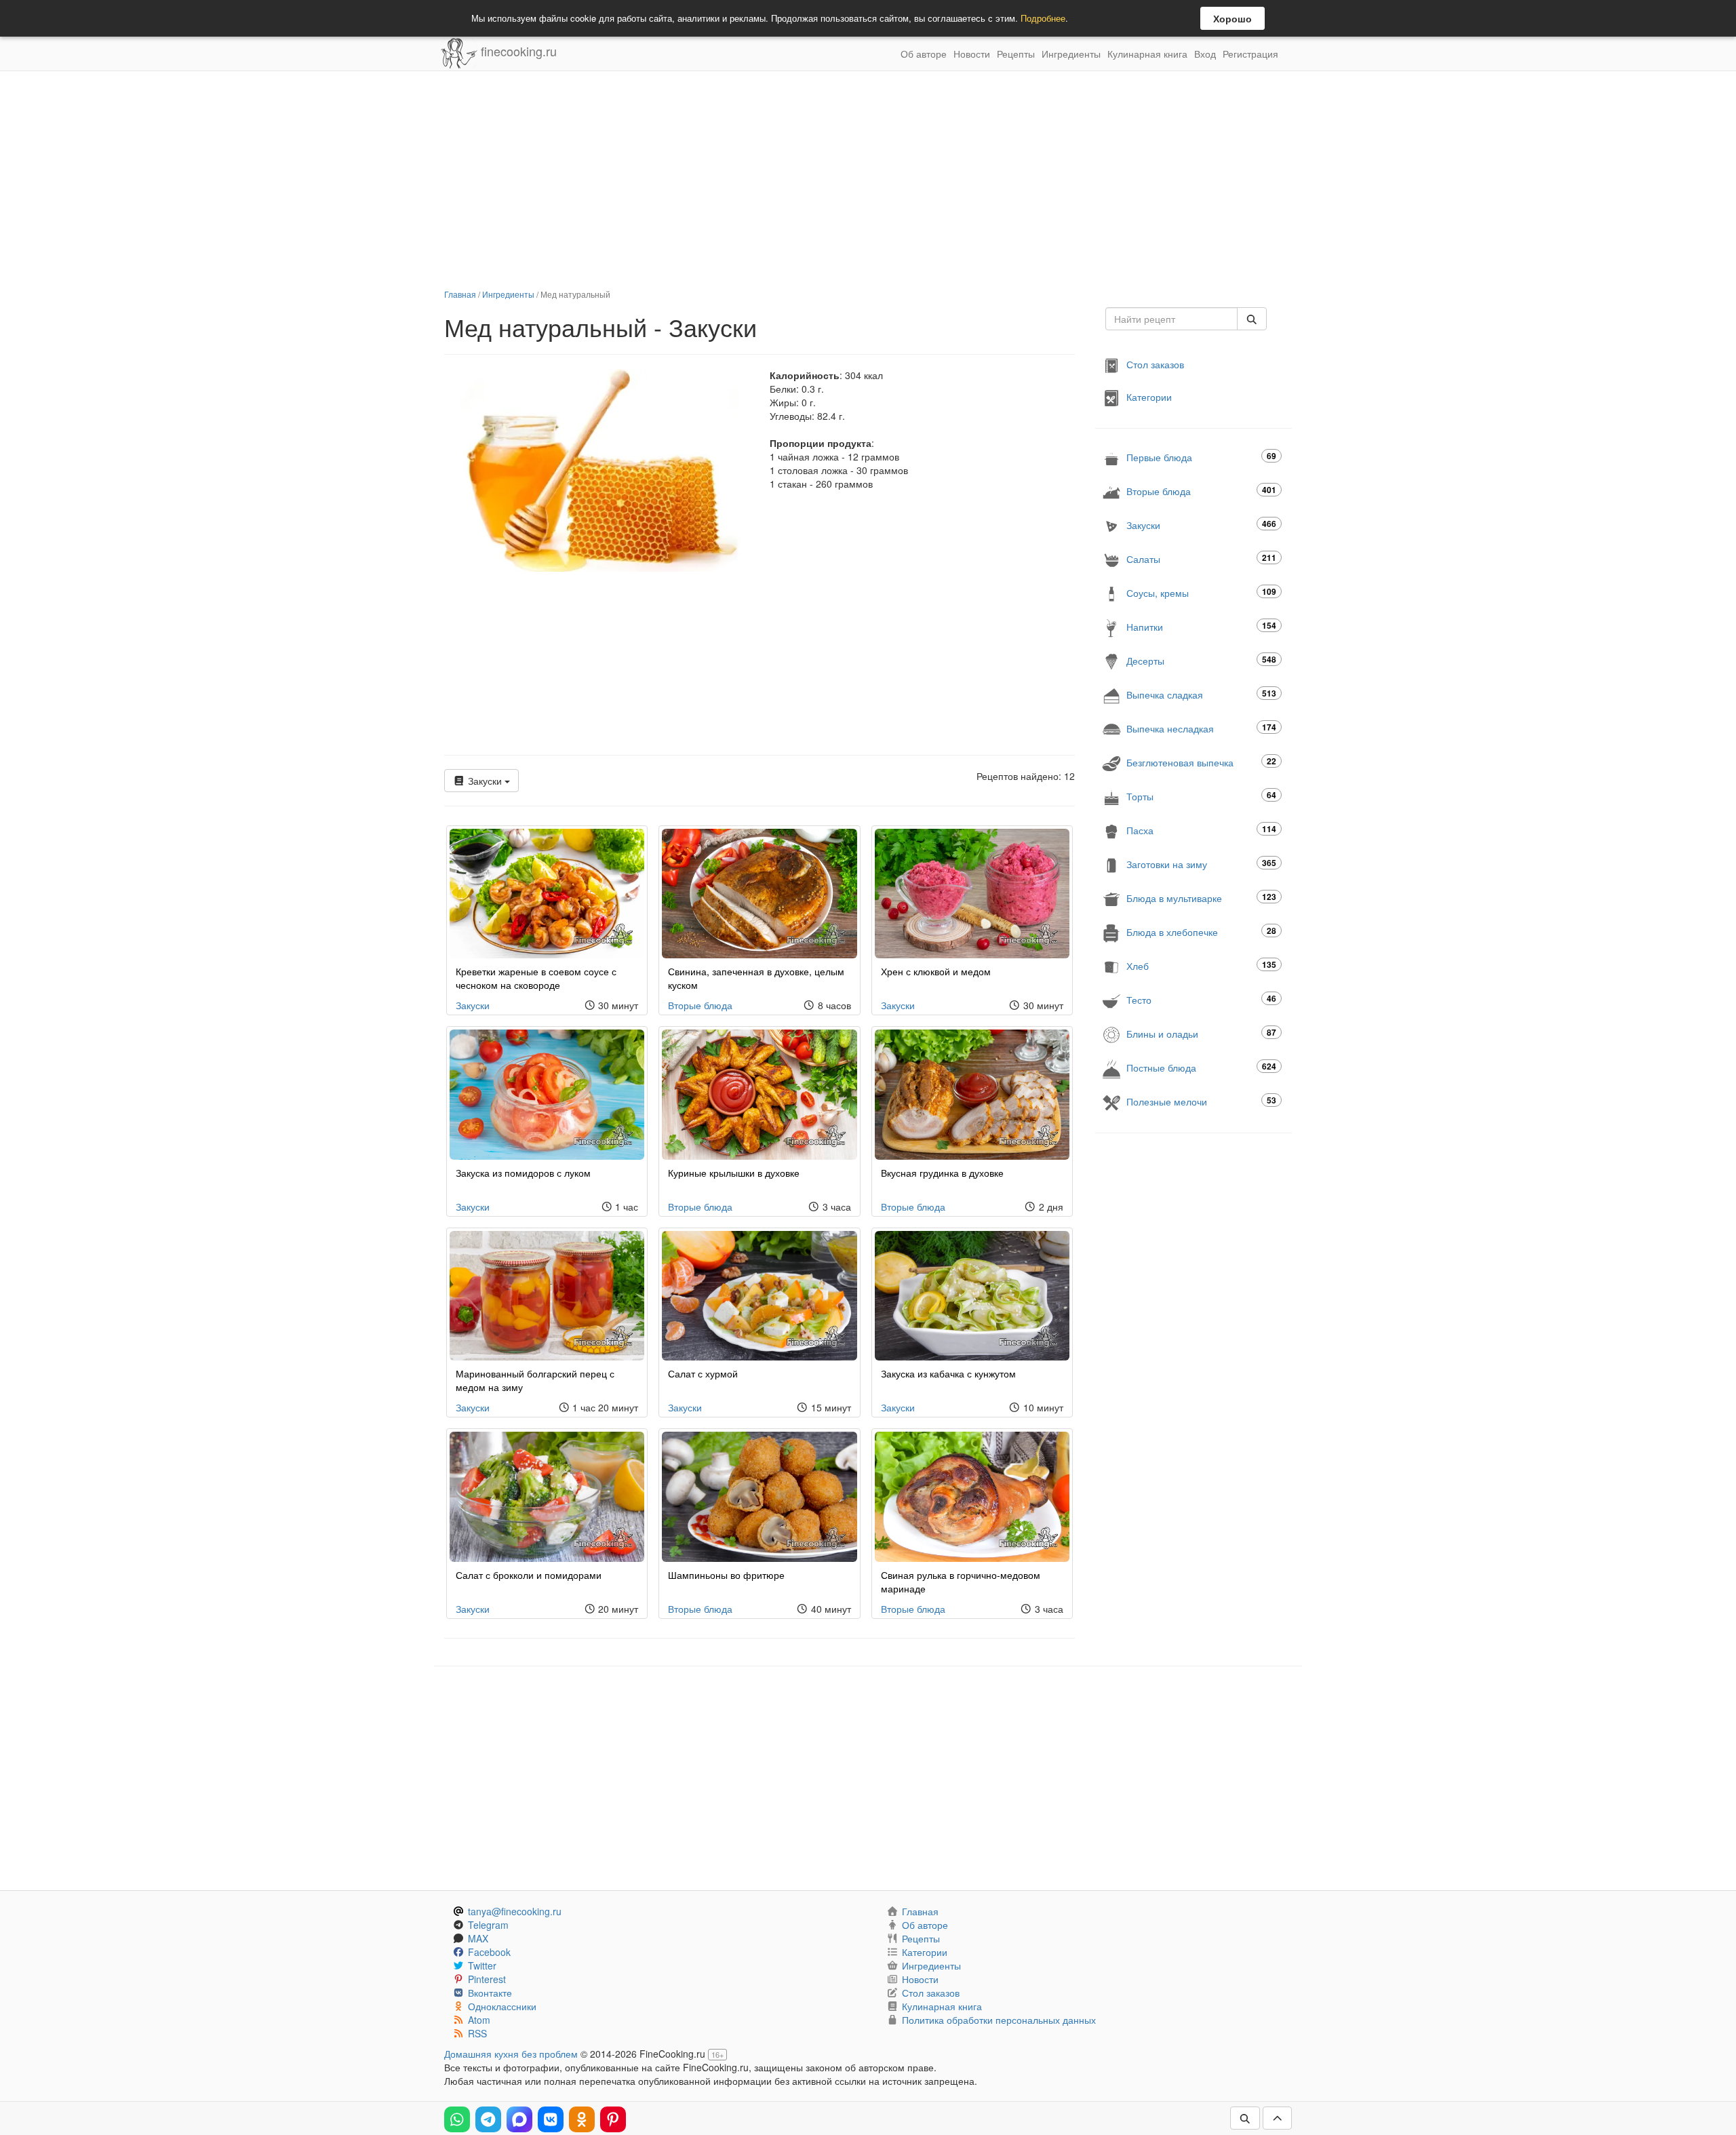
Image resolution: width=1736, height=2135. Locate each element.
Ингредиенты (1071, 54)
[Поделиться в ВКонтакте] (551, 2119)
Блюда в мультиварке (1201, 898)
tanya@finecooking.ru (515, 1911)
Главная (460, 294)
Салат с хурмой (703, 1373)
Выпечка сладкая (1201, 694)
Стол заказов (1155, 364)
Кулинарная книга (1147, 54)
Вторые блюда (700, 1005)
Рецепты (1016, 54)
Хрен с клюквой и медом (936, 971)
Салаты (1201, 559)
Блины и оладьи (1201, 1033)
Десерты (1201, 660)
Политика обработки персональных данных (999, 2020)
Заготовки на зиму (1201, 864)
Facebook (489, 1952)
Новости (972, 54)
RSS (477, 2033)
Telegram (488, 1925)
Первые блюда (1201, 457)
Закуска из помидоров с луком (523, 1173)
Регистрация (1250, 54)
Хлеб (1201, 965)
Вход (1205, 54)
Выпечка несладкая (1201, 728)
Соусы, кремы (1201, 592)
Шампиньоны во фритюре (726, 1575)
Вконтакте (490, 1993)
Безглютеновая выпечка (1201, 762)
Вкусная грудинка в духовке (942, 1173)
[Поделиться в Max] (519, 2119)
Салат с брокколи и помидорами (529, 1575)
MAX (478, 1938)
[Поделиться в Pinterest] (613, 2119)
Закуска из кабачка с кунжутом (948, 1373)
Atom (479, 2020)
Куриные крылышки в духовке (734, 1173)
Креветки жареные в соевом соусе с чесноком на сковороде (536, 978)
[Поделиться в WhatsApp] (457, 2119)
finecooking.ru (517, 51)
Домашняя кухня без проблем (511, 2054)
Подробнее (1043, 18)
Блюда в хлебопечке (1201, 932)
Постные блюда (1201, 1067)
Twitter (482, 1965)
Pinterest (487, 1979)
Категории (1149, 397)
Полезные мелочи (1201, 1101)
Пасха (1201, 830)
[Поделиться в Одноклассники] (582, 2119)
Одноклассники (502, 2006)
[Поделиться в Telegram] (488, 2119)
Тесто (1201, 999)
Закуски (485, 781)
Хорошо (1232, 18)
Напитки (1201, 626)
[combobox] (1171, 319)
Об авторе (924, 54)
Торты (1201, 796)
